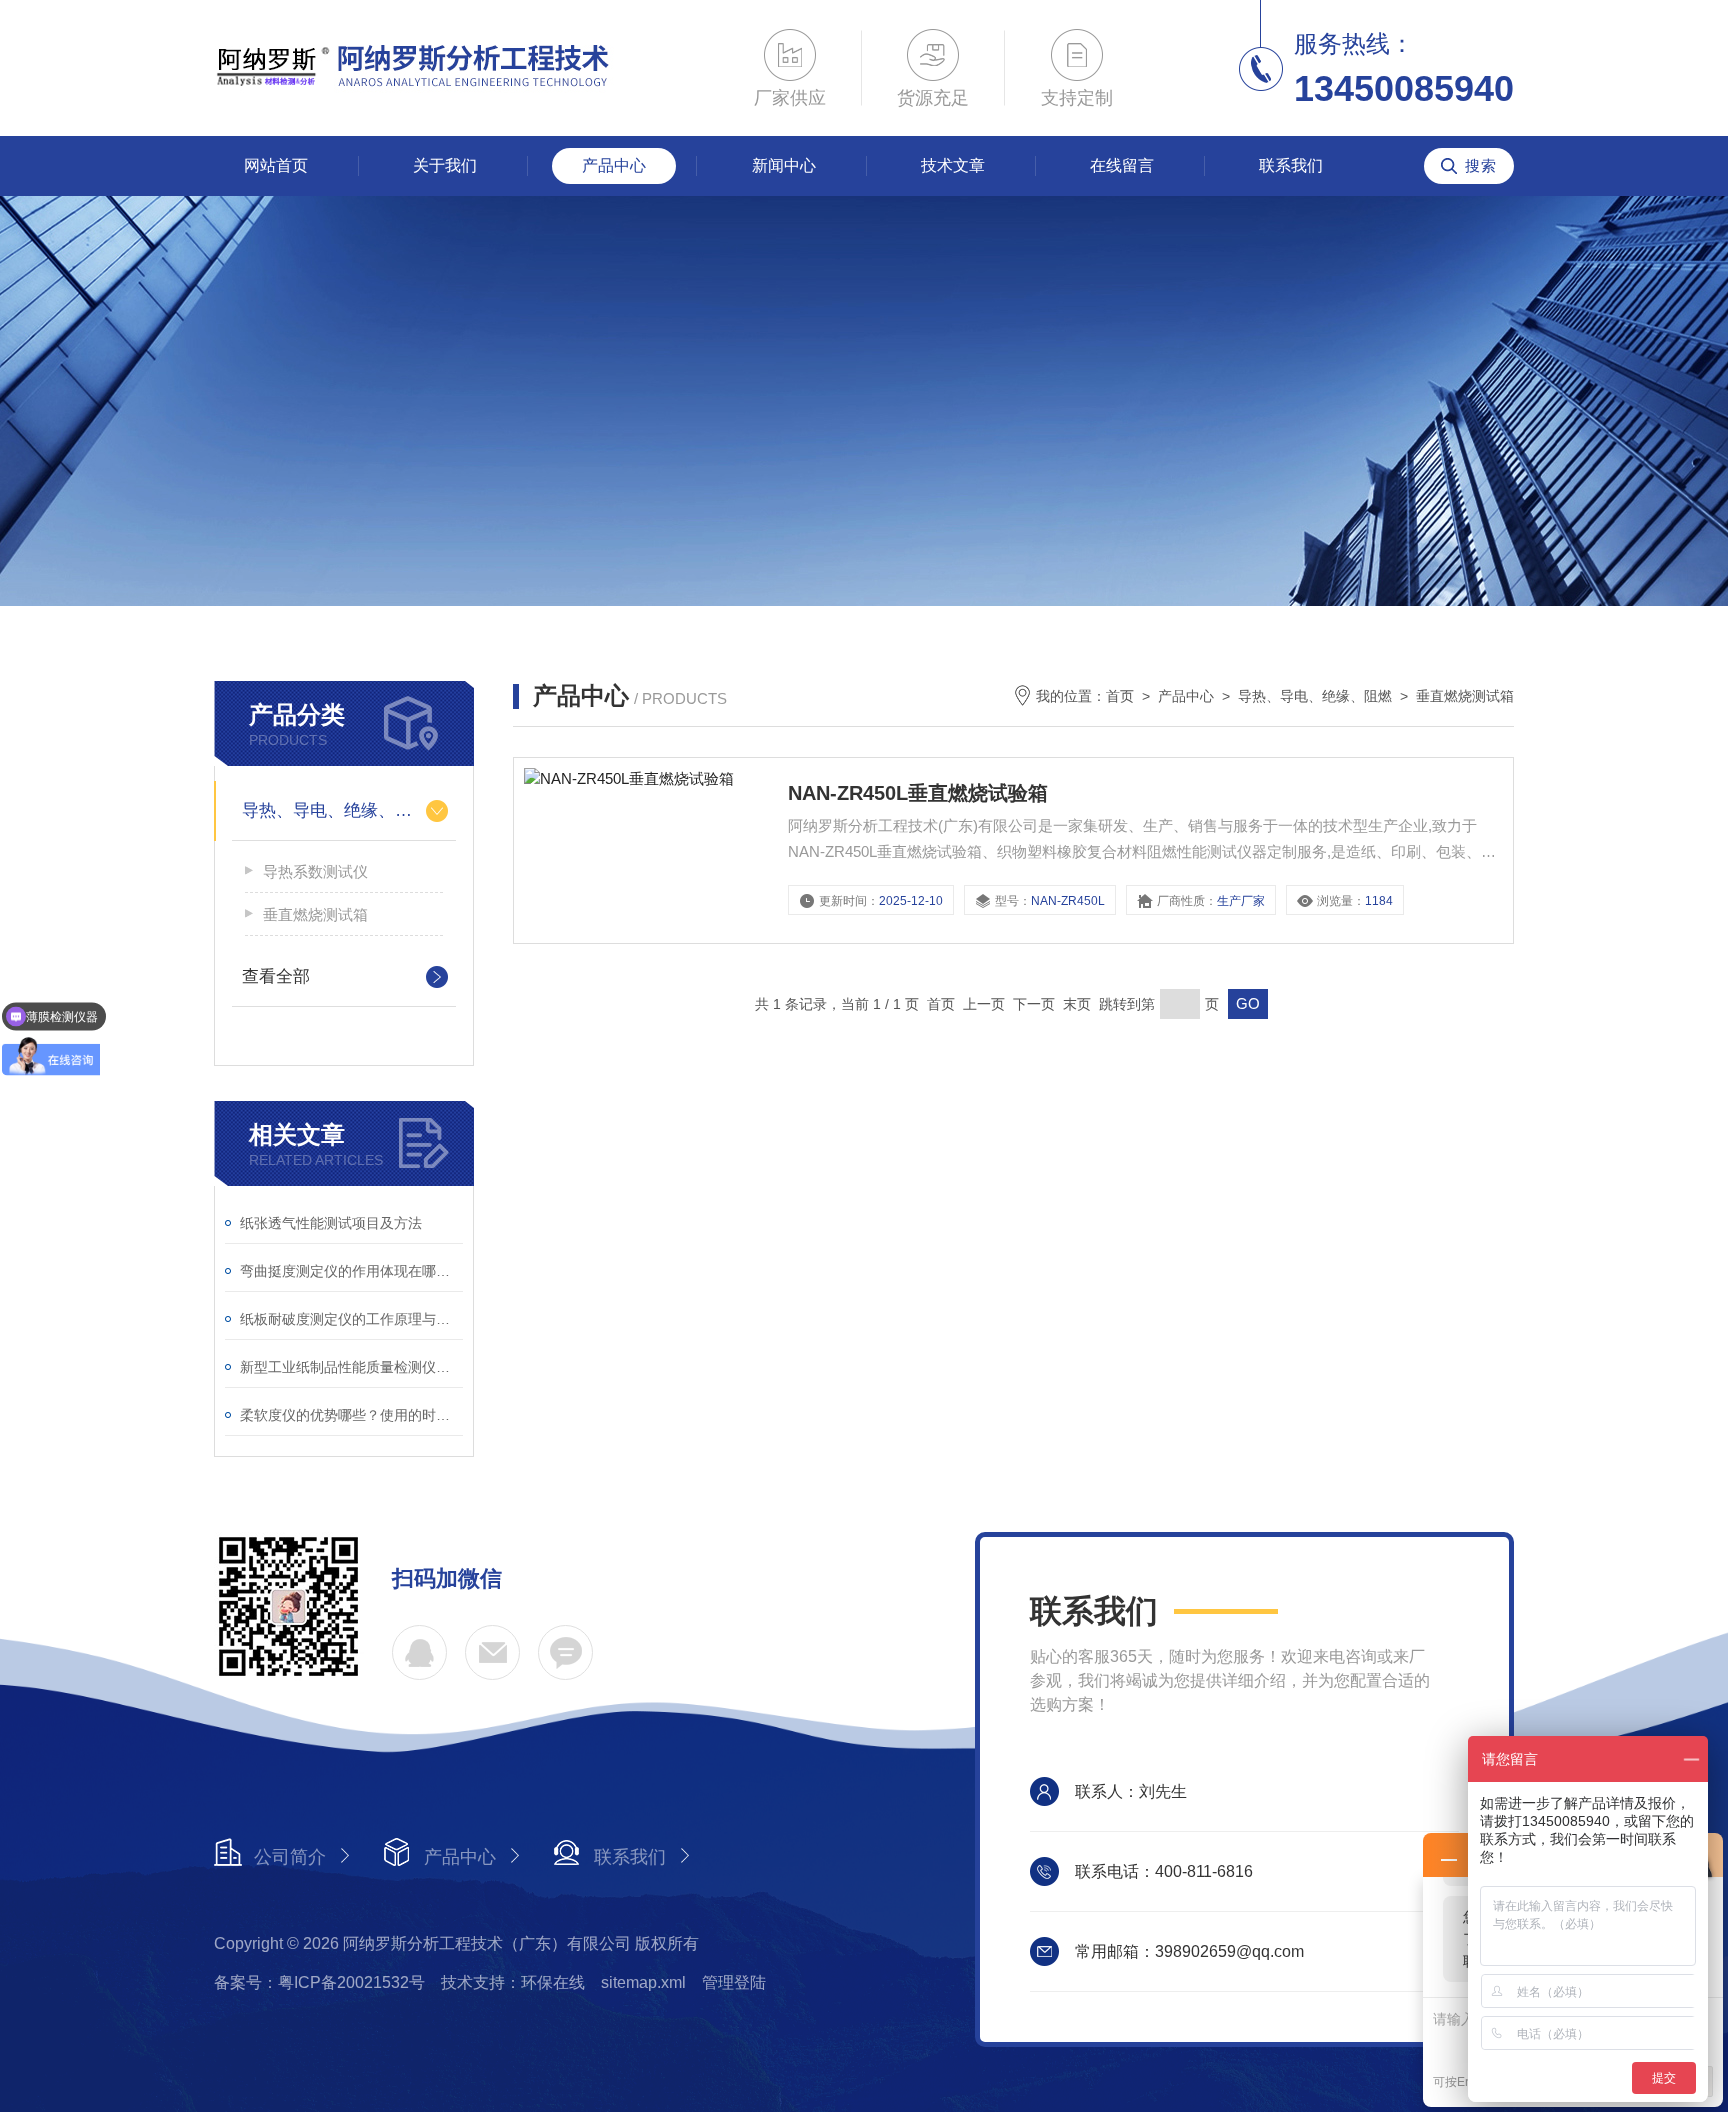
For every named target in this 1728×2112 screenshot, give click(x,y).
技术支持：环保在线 (513, 1982)
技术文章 (953, 165)
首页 (1120, 696)
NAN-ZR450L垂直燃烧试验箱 (918, 793)
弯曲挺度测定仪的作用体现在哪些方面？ (351, 1271)
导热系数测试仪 (315, 871)
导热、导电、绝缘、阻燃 (335, 810)
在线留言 (1122, 165)
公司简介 (290, 1857)
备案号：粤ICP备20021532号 (319, 1982)
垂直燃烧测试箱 (315, 914)
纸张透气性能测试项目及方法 (331, 1223)
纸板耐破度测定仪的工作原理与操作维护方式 (351, 1319)
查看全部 (276, 976)
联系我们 (1291, 165)
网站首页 (276, 165)
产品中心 (614, 165)
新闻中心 (784, 165)
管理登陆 (734, 1982)
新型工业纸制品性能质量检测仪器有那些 (351, 1367)
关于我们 (445, 165)
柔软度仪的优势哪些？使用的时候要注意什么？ (351, 1415)
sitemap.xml (643, 1982)
